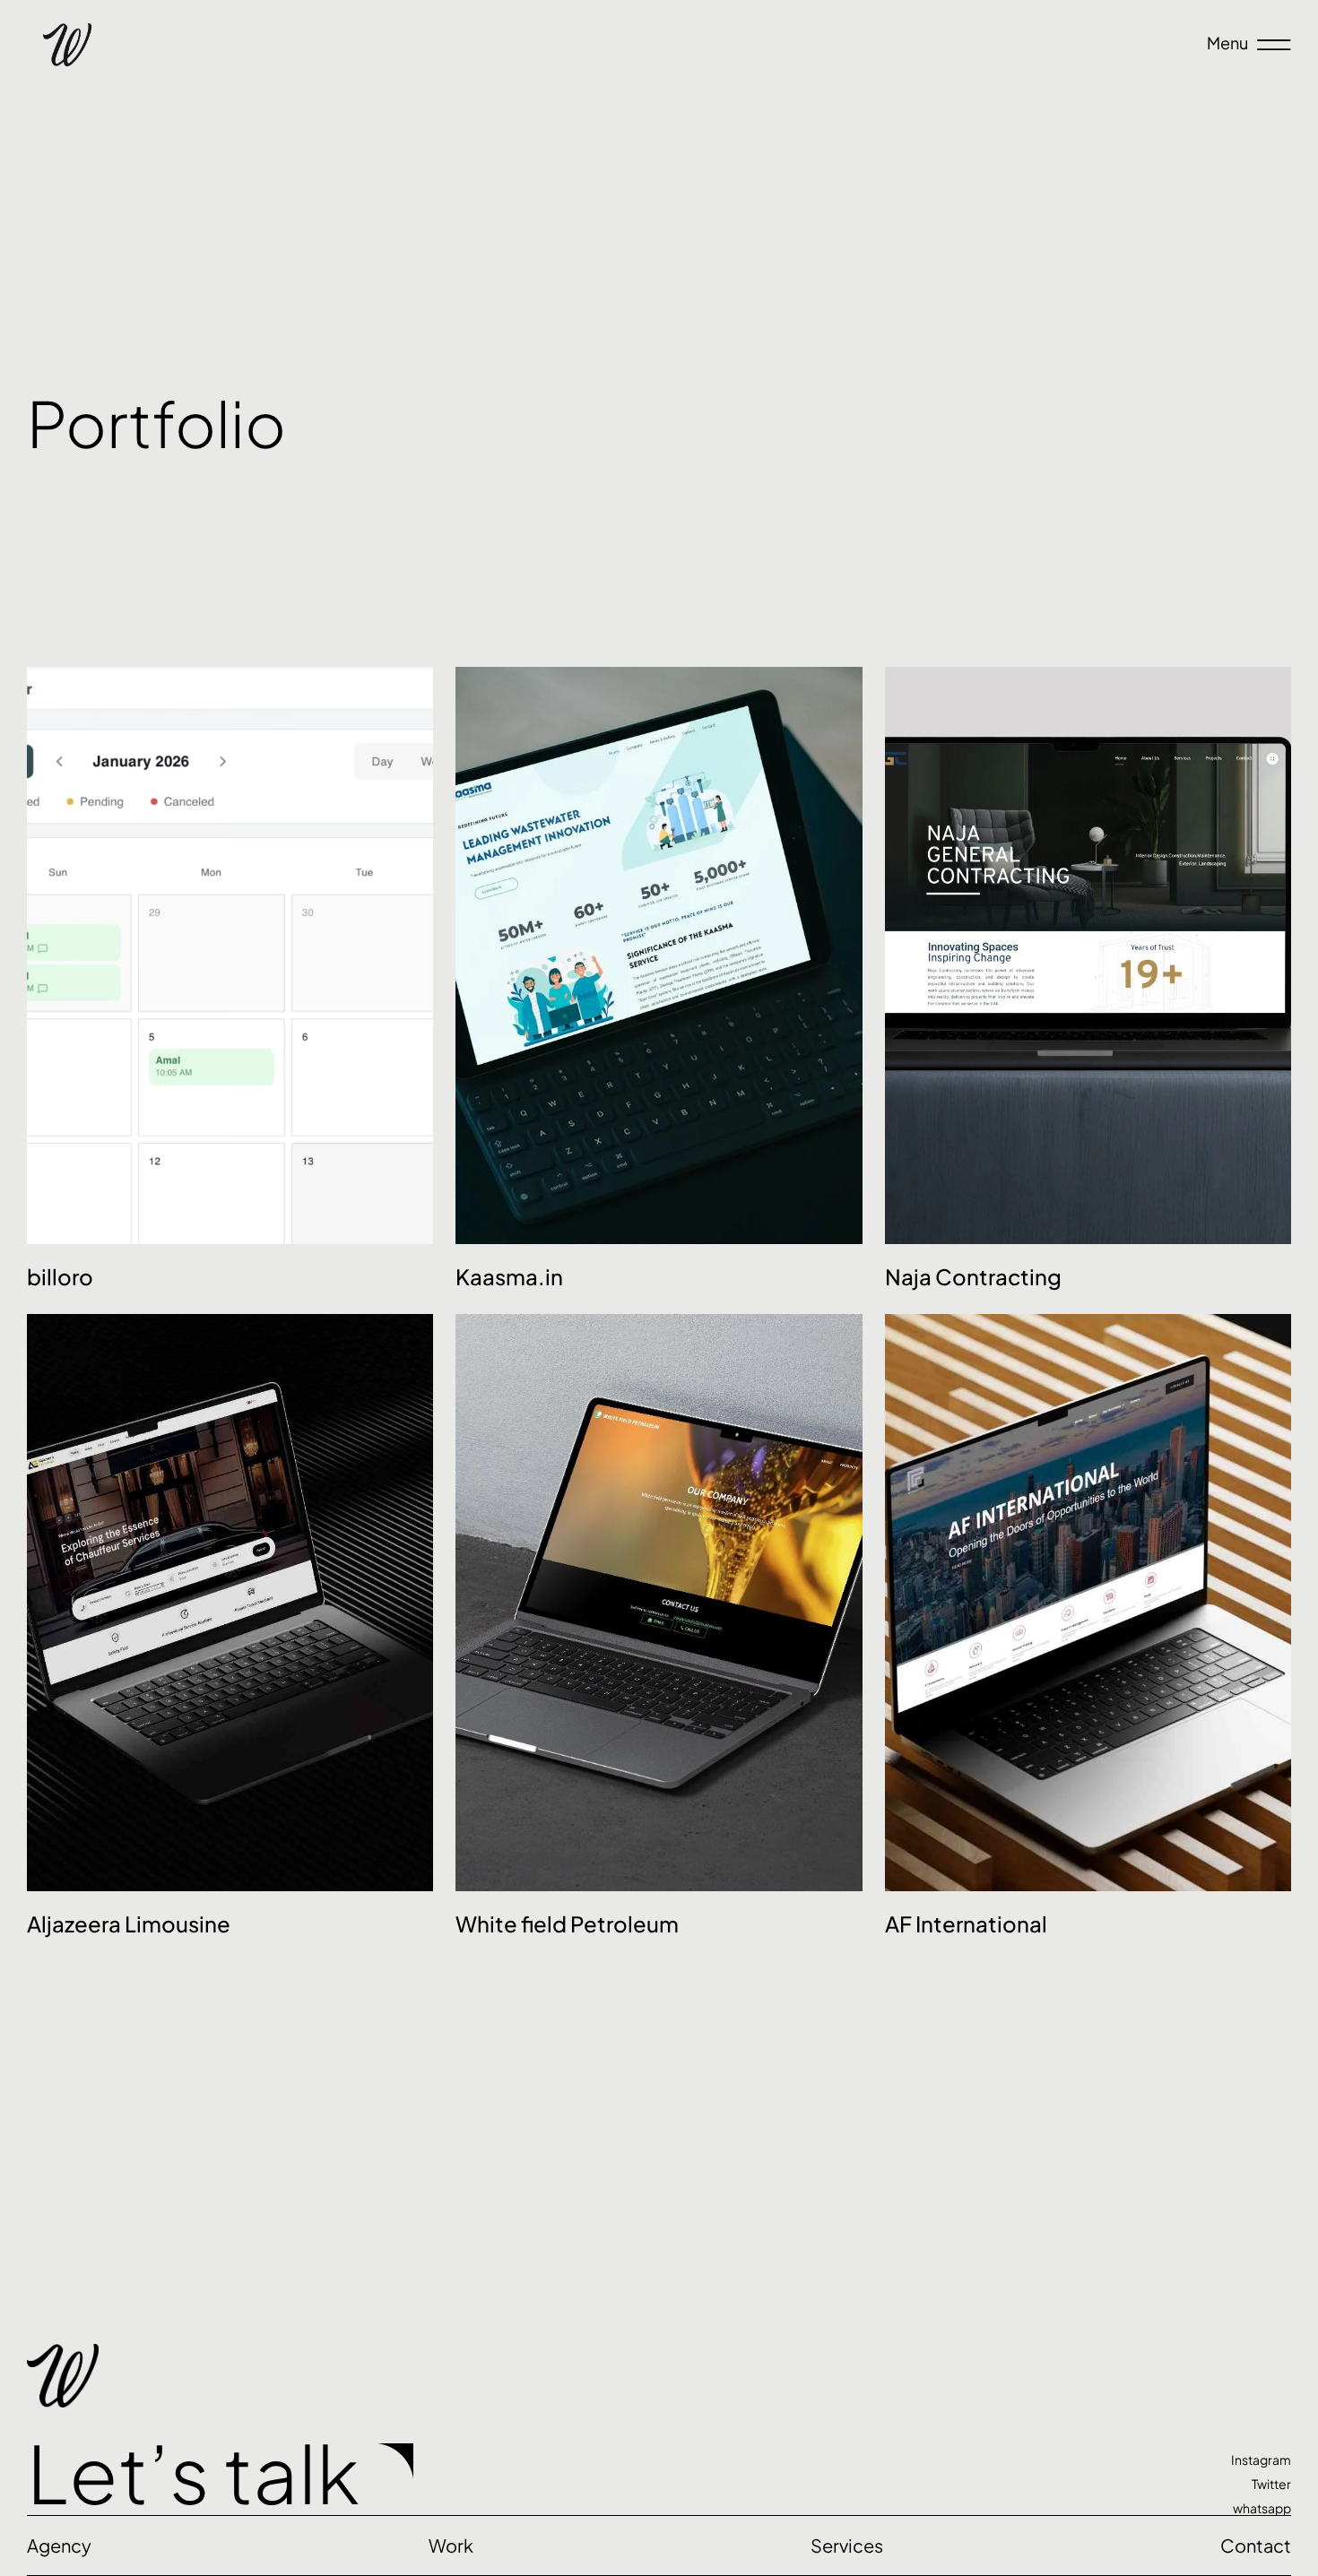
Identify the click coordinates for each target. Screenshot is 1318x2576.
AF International (966, 1923)
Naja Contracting (973, 1276)
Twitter (1271, 2484)
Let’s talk (193, 2472)
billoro (60, 1276)
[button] (847, 2546)
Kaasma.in (509, 1276)
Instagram (1261, 2459)
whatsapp (1262, 2508)
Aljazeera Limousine (129, 1923)
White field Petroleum (567, 1923)
